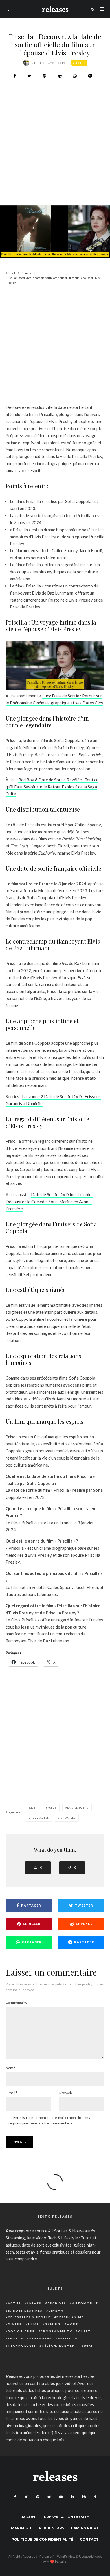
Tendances (68, 1818)
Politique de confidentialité (42, 2539)
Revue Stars (52, 2528)
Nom (10, 2068)
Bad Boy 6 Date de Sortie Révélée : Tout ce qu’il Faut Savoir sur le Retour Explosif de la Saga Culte (52, 787)
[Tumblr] (95, 2497)
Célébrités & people (29, 2317)
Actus (14, 2303)
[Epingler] (44, 76)
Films (33, 2324)
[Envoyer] (60, 76)
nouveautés (40, 1818)
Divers (15, 2324)
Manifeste (22, 2528)
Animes (34, 2303)
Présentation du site (66, 2517)
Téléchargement (60, 2345)
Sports (16, 2338)
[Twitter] (26, 2497)
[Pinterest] (38, 2497)
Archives (57, 2303)
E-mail (11, 2093)
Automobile (85, 2303)
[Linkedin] (72, 2497)
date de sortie (78, 1808)
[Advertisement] (55, 157)
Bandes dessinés (25, 2310)
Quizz (84, 2331)
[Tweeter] (29, 76)
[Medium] (84, 2497)
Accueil (29, 2517)
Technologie (22, 2345)
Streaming (41, 2338)
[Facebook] (15, 2497)
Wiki (88, 2345)
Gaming (53, 2324)
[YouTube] (61, 2497)
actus (52, 1808)
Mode (72, 2324)
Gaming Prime (85, 2528)
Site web (65, 2093)
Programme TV (56, 2331)
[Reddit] (49, 2497)
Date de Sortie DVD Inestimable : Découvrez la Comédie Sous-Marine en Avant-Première (49, 1202)
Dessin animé (70, 2317)
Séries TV (68, 2338)
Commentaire (17, 2003)
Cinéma (79, 63)
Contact (89, 2539)
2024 (34, 1808)
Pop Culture (21, 2331)
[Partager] (15, 76)
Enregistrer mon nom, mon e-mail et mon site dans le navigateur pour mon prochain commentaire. (49, 2120)
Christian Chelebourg (49, 63)
